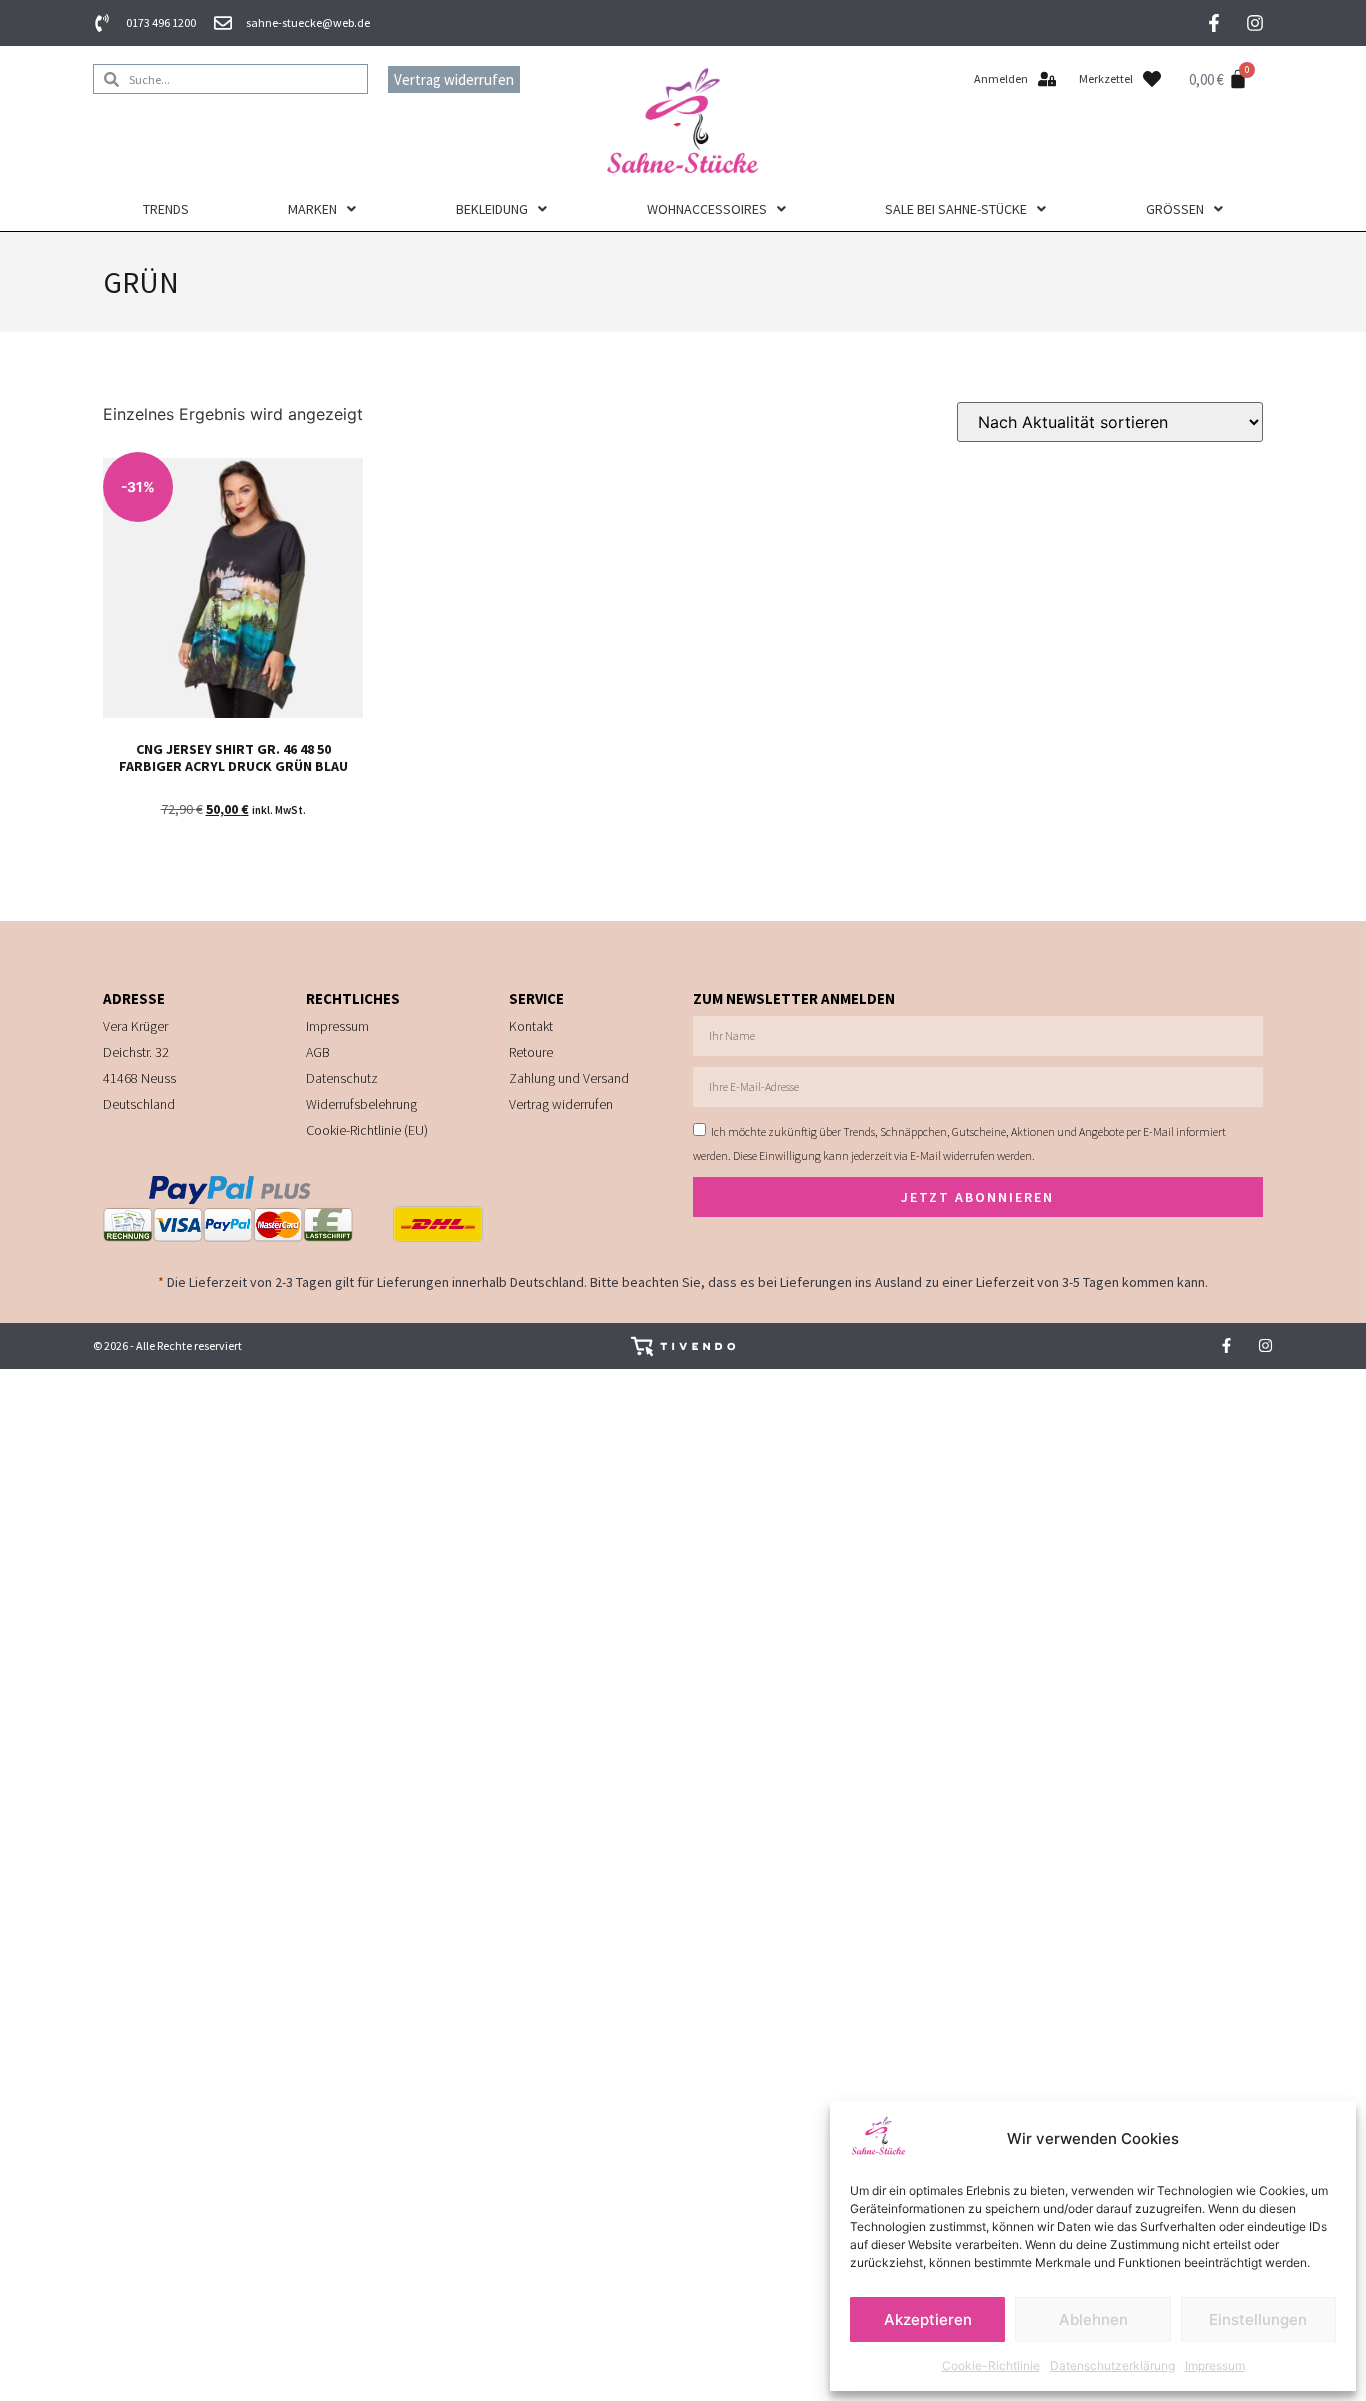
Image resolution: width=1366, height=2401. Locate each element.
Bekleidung (492, 209)
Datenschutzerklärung (1112, 2365)
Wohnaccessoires (707, 209)
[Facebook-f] (1214, 23)
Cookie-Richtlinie (991, 2365)
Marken (312, 209)
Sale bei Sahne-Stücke (956, 209)
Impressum (1215, 2365)
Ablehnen (1093, 2319)
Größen (1175, 209)
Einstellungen (1258, 2319)
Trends (166, 209)
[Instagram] (1255, 23)
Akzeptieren (928, 2319)
